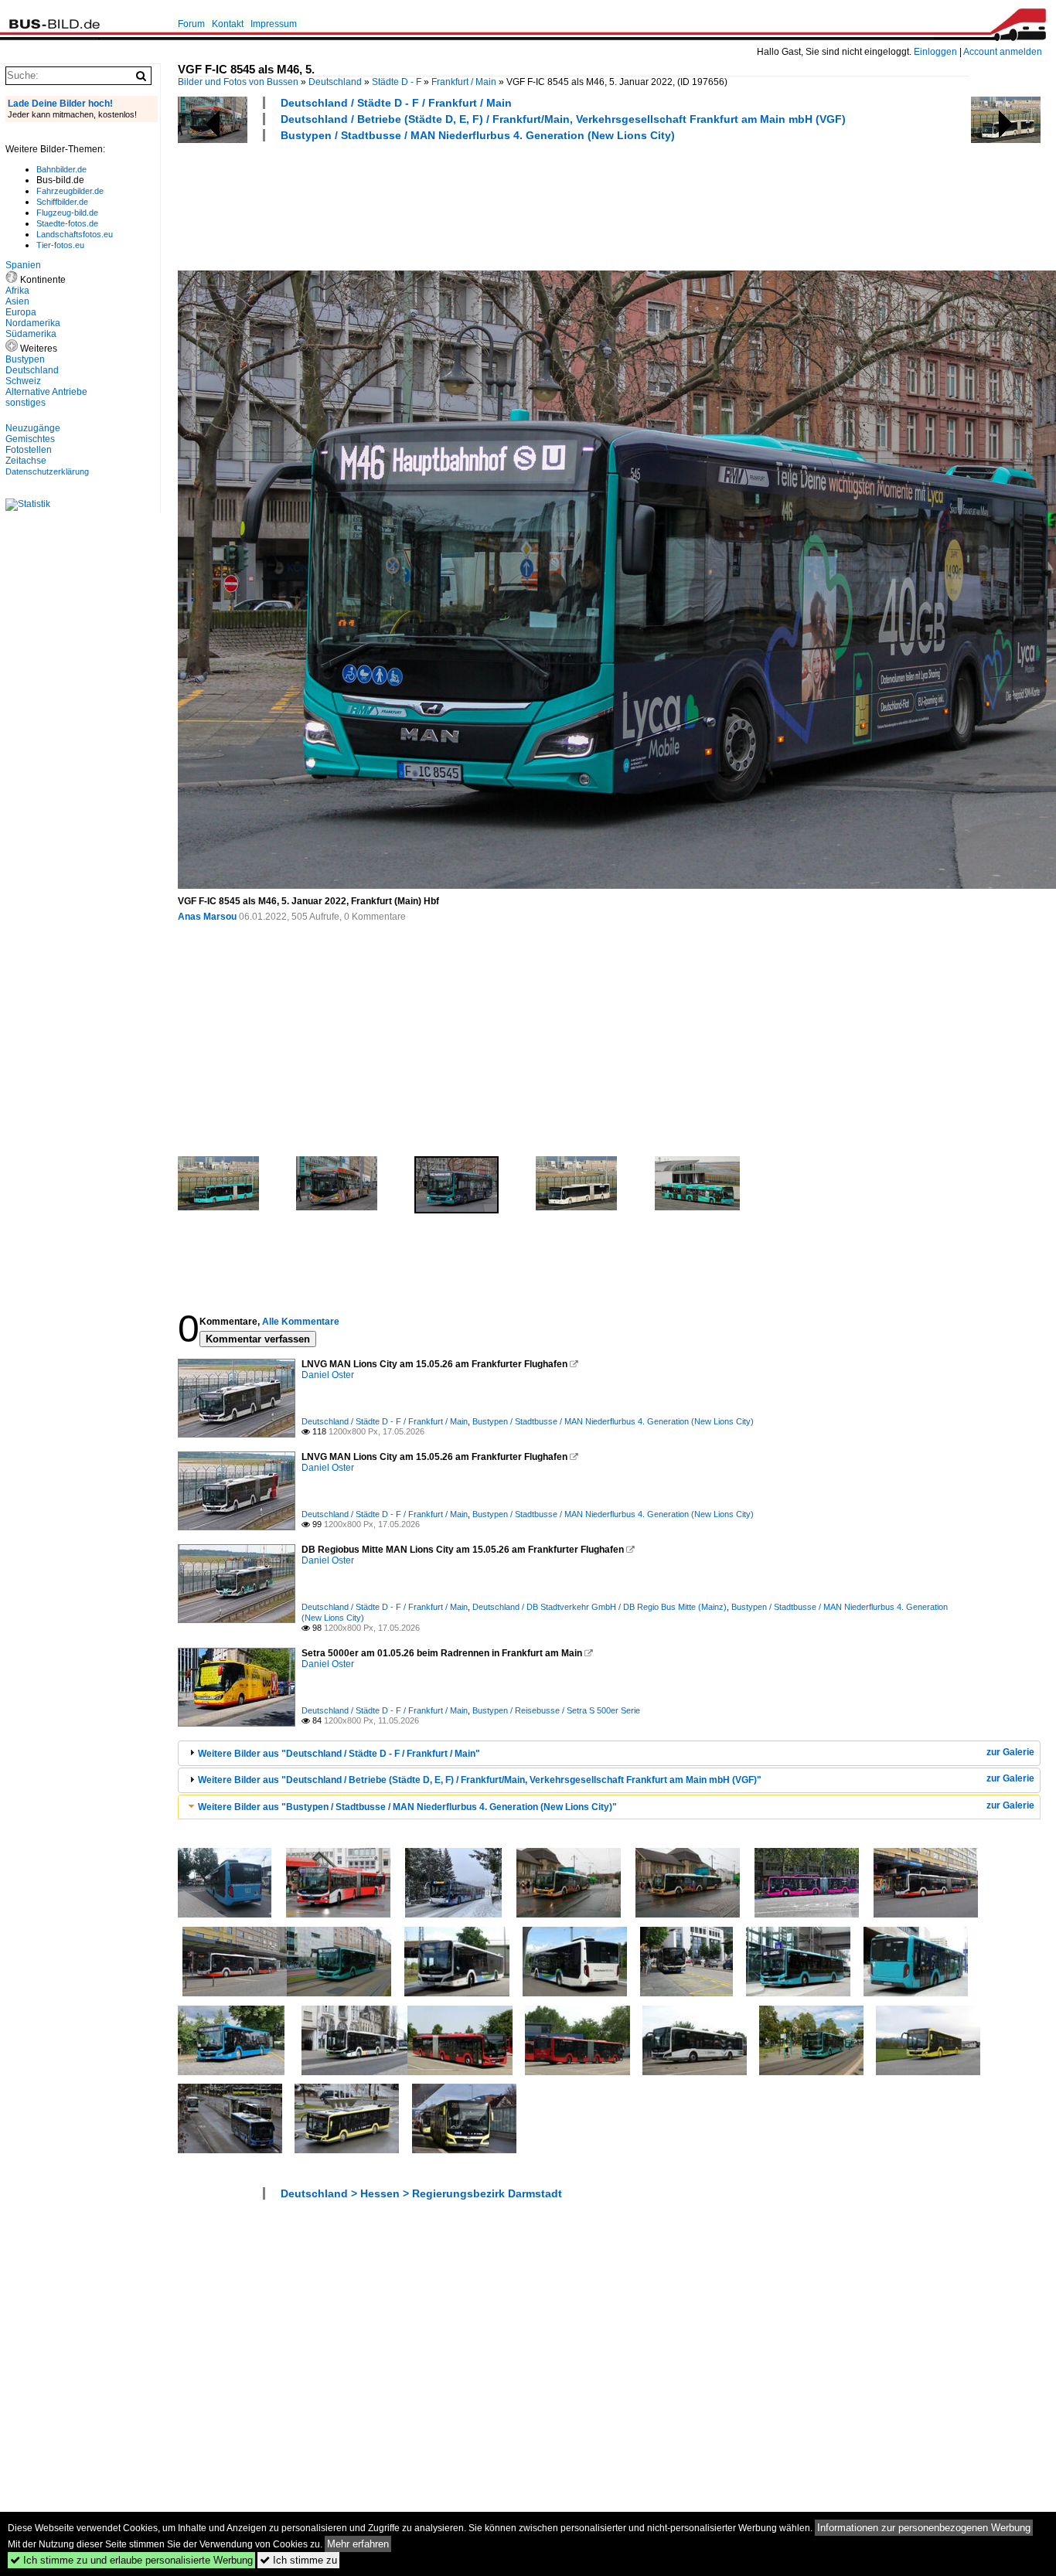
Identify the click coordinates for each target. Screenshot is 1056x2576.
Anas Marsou (207, 917)
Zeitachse (26, 461)
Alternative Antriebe (46, 392)
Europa (21, 312)
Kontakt (228, 24)
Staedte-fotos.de (67, 223)
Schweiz (23, 381)
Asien (17, 301)
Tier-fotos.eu (60, 245)
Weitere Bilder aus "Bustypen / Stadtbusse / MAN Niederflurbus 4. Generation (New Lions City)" (407, 1807)
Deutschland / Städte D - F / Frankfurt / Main (396, 103)
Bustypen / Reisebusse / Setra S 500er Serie (556, 1710)
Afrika (17, 291)
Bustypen (25, 359)
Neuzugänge (33, 428)
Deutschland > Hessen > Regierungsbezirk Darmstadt (421, 2193)
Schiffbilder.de (62, 202)
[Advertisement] (459, 204)
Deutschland (335, 82)
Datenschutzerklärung (47, 471)
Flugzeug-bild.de (67, 213)
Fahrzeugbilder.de (70, 191)
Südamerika (31, 334)
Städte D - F (397, 82)
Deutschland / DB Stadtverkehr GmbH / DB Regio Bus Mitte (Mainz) (600, 1607)
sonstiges (26, 403)
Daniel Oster (328, 1375)
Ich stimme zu (298, 2560)
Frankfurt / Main (464, 82)
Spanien (23, 265)
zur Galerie (1010, 1752)
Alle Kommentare (301, 1322)
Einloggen (935, 52)
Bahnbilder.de (61, 169)
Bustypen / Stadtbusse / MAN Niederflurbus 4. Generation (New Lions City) (478, 135)
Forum (191, 24)
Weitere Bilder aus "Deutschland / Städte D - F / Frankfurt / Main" (339, 1754)
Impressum (274, 24)
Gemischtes (30, 439)
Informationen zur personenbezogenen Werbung (924, 2528)
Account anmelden (1003, 52)
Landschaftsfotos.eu (75, 234)
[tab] (609, 1753)
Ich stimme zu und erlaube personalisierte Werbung (131, 2560)
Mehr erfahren (358, 2544)
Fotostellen (29, 450)
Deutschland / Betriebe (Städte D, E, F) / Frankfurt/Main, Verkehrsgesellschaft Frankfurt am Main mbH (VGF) (563, 119)
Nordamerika (33, 323)
